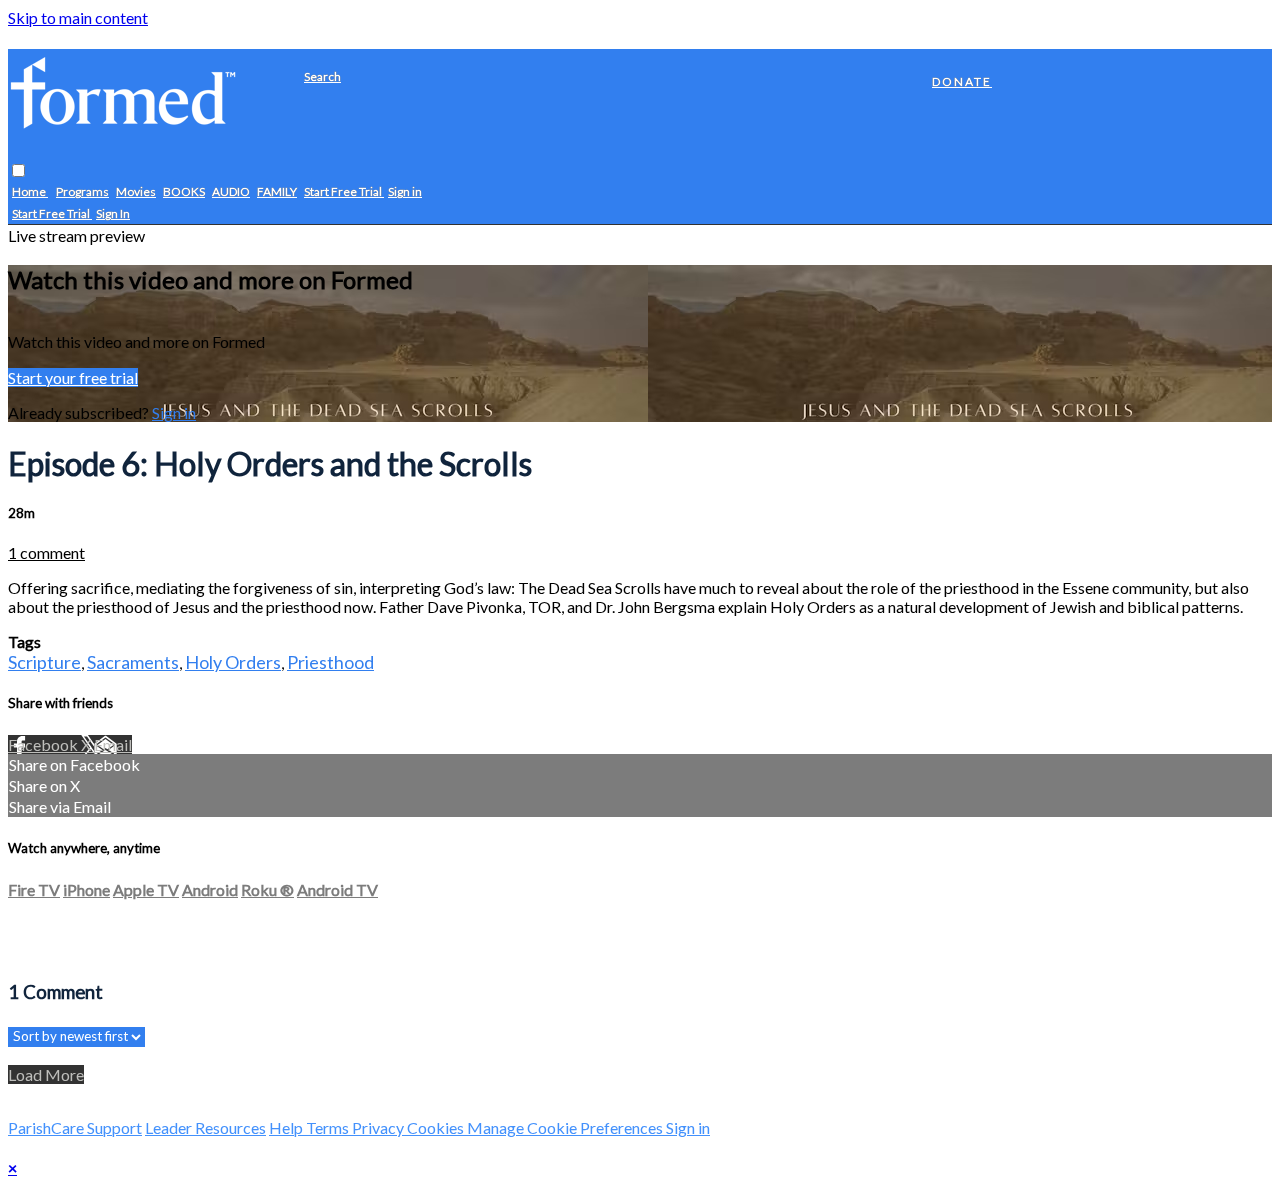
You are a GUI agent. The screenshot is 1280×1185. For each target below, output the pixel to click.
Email (113, 744)
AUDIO (231, 192)
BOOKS (184, 192)
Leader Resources (205, 1127)
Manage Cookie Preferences (566, 1127)
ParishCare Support (75, 1127)
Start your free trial (73, 377)
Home (30, 192)
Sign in (405, 192)
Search (322, 76)
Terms (329, 1127)
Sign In (113, 214)
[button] (18, 171)
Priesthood (330, 662)
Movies (136, 192)
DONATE (962, 81)
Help (287, 1127)
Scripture (44, 662)
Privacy (379, 1127)
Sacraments (133, 662)
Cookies (437, 1127)
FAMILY (277, 192)
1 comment (46, 552)
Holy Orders (233, 662)
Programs (82, 192)
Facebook (44, 744)
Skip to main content (78, 17)
